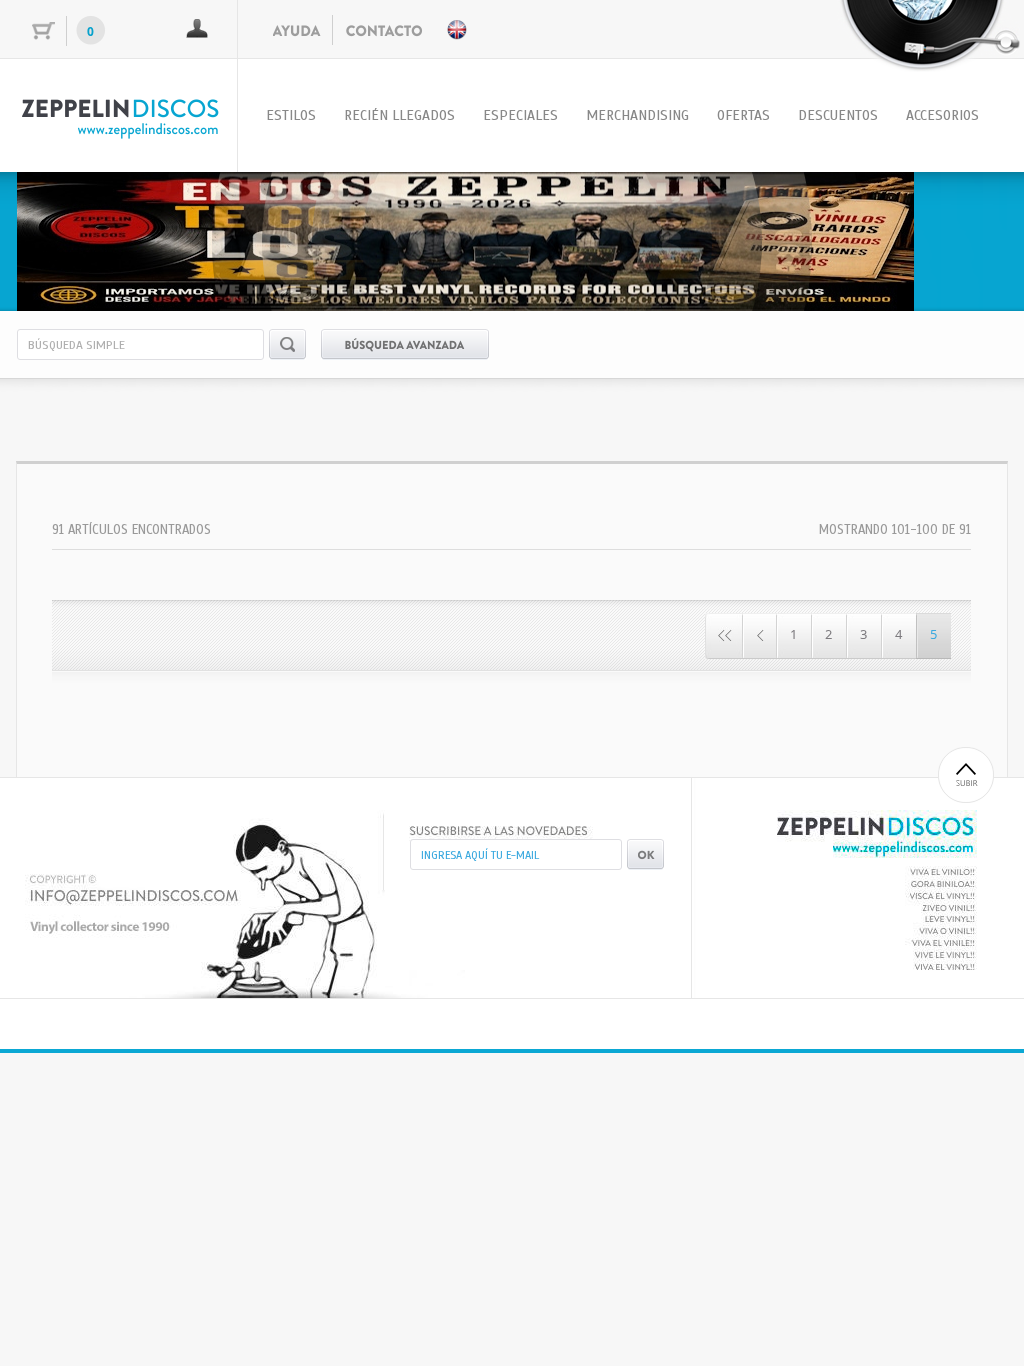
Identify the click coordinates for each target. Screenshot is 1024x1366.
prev (73, 238)
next (951, 238)
